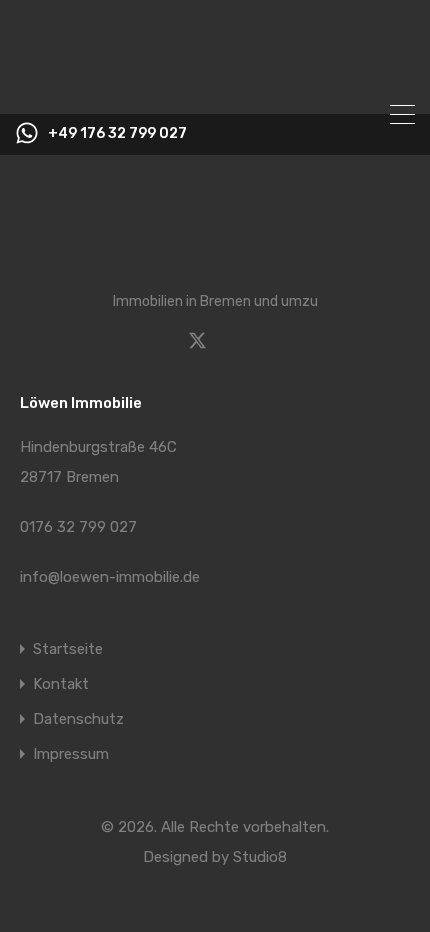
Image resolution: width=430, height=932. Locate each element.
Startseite (68, 649)
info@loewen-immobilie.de (110, 577)
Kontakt (61, 684)
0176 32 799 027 (78, 527)
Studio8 (260, 857)
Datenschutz (78, 719)
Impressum (71, 754)
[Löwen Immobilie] (215, 90)
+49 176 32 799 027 (117, 134)
